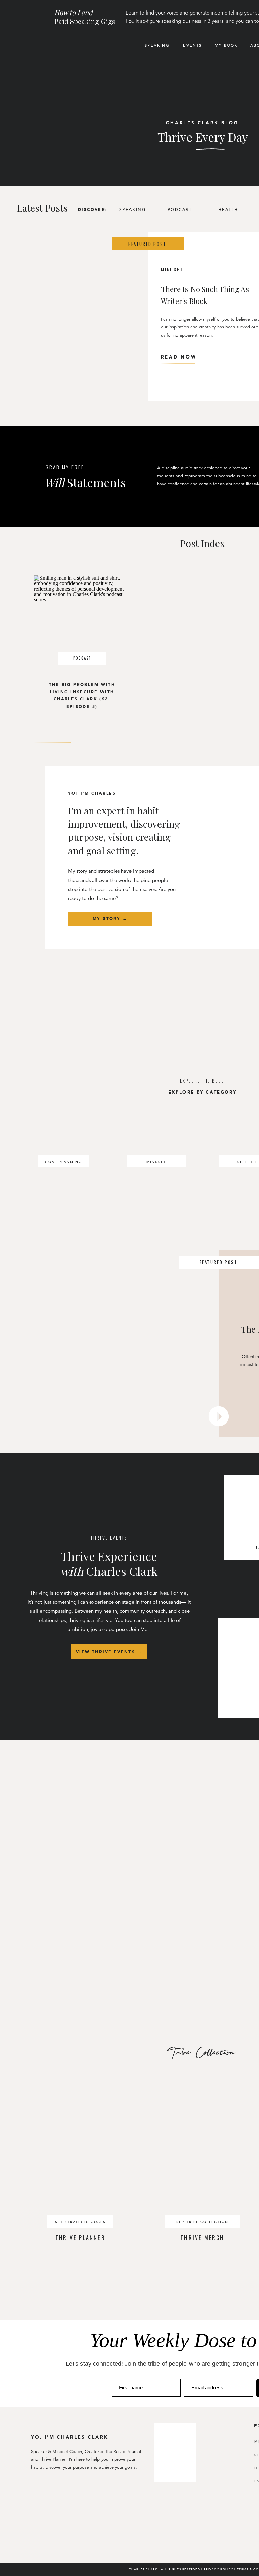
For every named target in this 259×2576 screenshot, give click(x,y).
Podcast (82, 658)
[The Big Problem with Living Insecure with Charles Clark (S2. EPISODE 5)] (82, 623)
